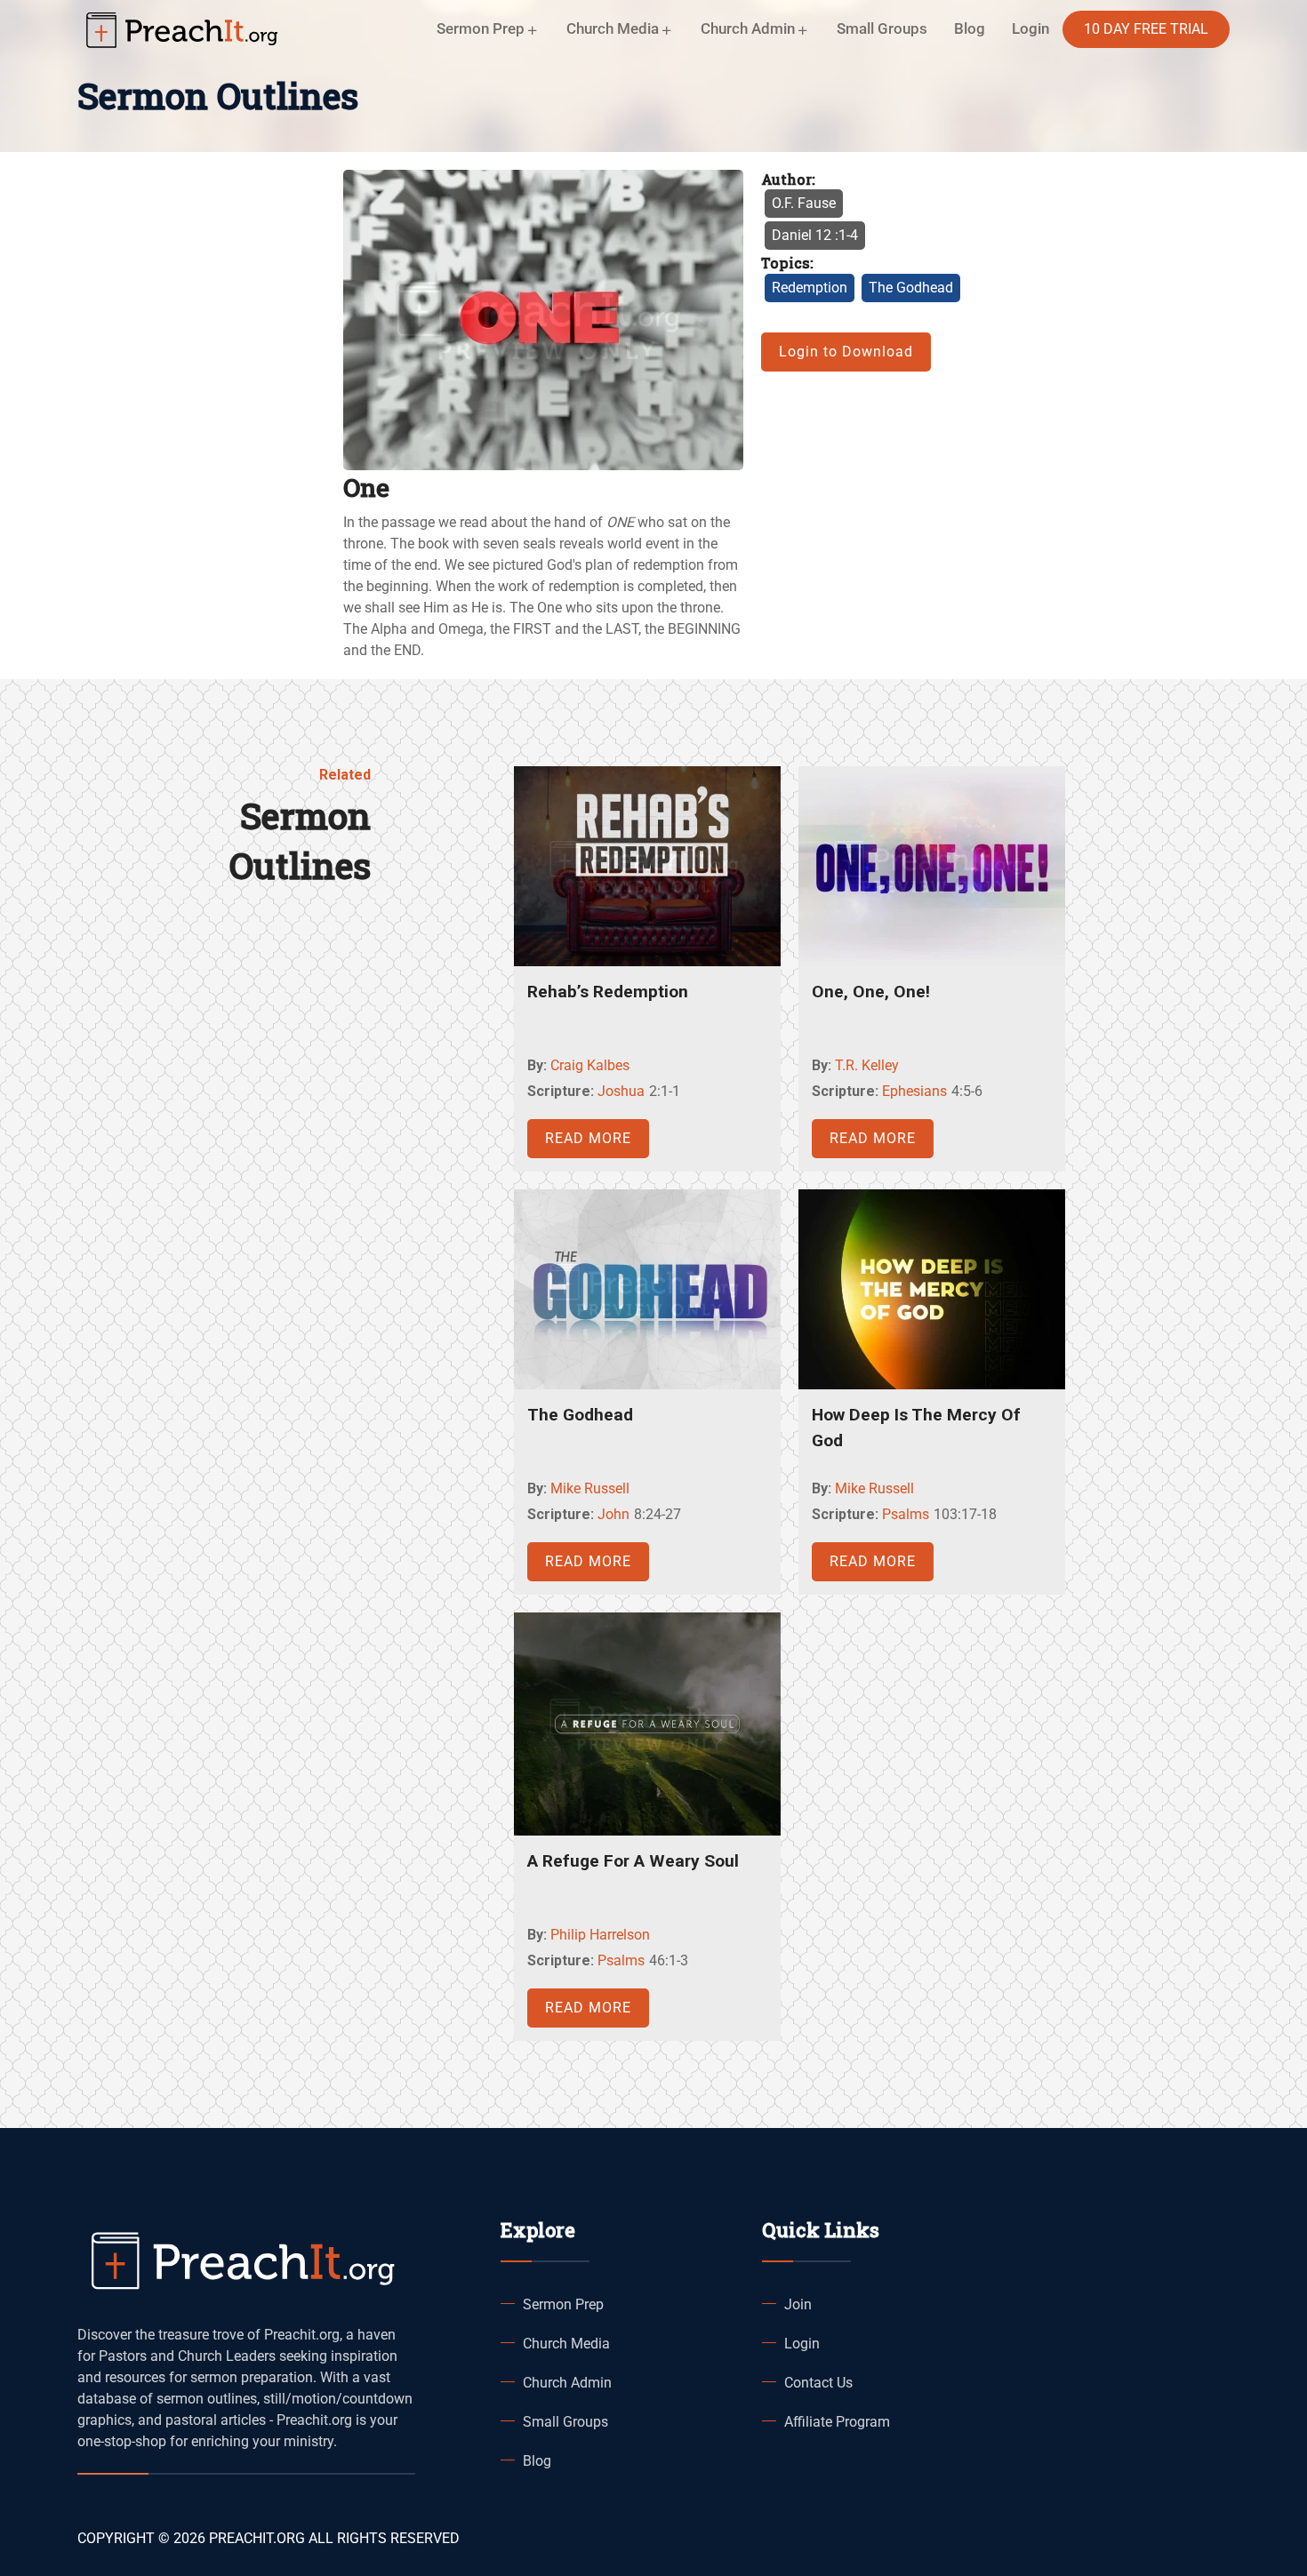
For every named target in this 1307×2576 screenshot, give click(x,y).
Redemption (810, 288)
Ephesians (914, 1091)
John (613, 1514)
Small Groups (882, 28)
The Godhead (911, 288)
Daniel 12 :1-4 (815, 235)
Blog (970, 28)
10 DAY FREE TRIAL (1146, 29)
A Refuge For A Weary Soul (633, 1861)
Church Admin (567, 2383)
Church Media (566, 2344)
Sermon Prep (563, 2304)
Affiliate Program (837, 2422)
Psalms (906, 1514)
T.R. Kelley (867, 1065)
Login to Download (846, 352)
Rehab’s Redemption (608, 992)
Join (798, 2304)
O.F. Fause (804, 203)
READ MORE (588, 1138)
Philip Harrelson (600, 1935)
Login (802, 2344)
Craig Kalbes (590, 1065)
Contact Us (818, 2383)
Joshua (621, 1091)
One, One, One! (871, 992)
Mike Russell (590, 1488)
